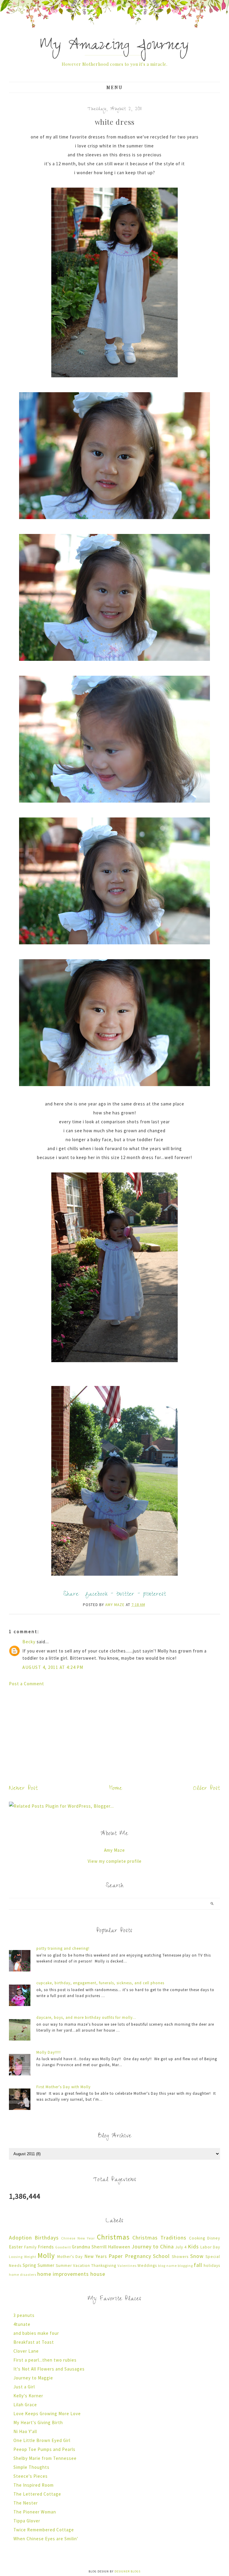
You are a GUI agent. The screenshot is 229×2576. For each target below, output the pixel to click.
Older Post (207, 1789)
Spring (30, 2265)
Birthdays (47, 2238)
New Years (96, 2256)
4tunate (22, 2324)
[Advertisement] (114, 1734)
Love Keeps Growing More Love (47, 2414)
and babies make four (36, 2333)
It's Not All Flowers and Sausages (49, 2369)
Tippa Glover (27, 2521)
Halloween (119, 2247)
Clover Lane (26, 2351)
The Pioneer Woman (35, 2512)
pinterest (155, 1595)
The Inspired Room (34, 2485)
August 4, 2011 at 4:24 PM (53, 1667)
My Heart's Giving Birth (38, 2422)
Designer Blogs (127, 2571)
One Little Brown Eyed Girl (42, 2440)
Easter (16, 2247)
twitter (125, 1595)
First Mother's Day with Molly (64, 2087)
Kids (193, 2246)
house (98, 2274)
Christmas (113, 2237)
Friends (46, 2247)
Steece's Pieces (31, 2476)
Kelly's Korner (28, 2396)
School (161, 2256)
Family (30, 2247)
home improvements (63, 2274)
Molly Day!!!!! (49, 2052)
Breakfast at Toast (34, 2342)
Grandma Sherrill (89, 2247)
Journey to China (153, 2246)
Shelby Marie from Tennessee (45, 2458)
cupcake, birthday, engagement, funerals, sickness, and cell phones (100, 1983)
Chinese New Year (78, 2238)
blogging (185, 2266)
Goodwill (63, 2247)
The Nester (26, 2503)
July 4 (181, 2247)
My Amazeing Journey (114, 47)
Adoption (20, 2238)
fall (198, 2265)
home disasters (23, 2274)
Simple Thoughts (31, 2467)
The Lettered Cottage (37, 2494)
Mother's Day (70, 2257)
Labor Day (210, 2247)
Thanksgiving (104, 2266)
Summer (46, 2265)
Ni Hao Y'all (25, 2431)
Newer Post (23, 1789)
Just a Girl (24, 2387)
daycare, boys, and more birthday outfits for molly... (86, 2017)
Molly (46, 2255)
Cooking (197, 2238)
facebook (97, 1595)
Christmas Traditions (159, 2238)
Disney (214, 2238)
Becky (29, 1642)
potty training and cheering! (63, 1948)
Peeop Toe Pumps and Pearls (44, 2449)
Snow (197, 2256)
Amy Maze (114, 1850)
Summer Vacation (73, 2266)
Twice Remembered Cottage (44, 2530)
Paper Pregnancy (130, 2256)
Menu (115, 87)
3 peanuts (24, 2315)
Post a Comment (27, 1684)
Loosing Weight (23, 2257)
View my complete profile (115, 1861)
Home (116, 1789)
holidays (212, 2266)
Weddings (147, 2266)
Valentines (127, 2266)
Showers (180, 2257)
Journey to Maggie (33, 2378)
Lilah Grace (25, 2405)
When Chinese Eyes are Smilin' (46, 2539)
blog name (167, 2266)
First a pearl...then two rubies (45, 2360)
